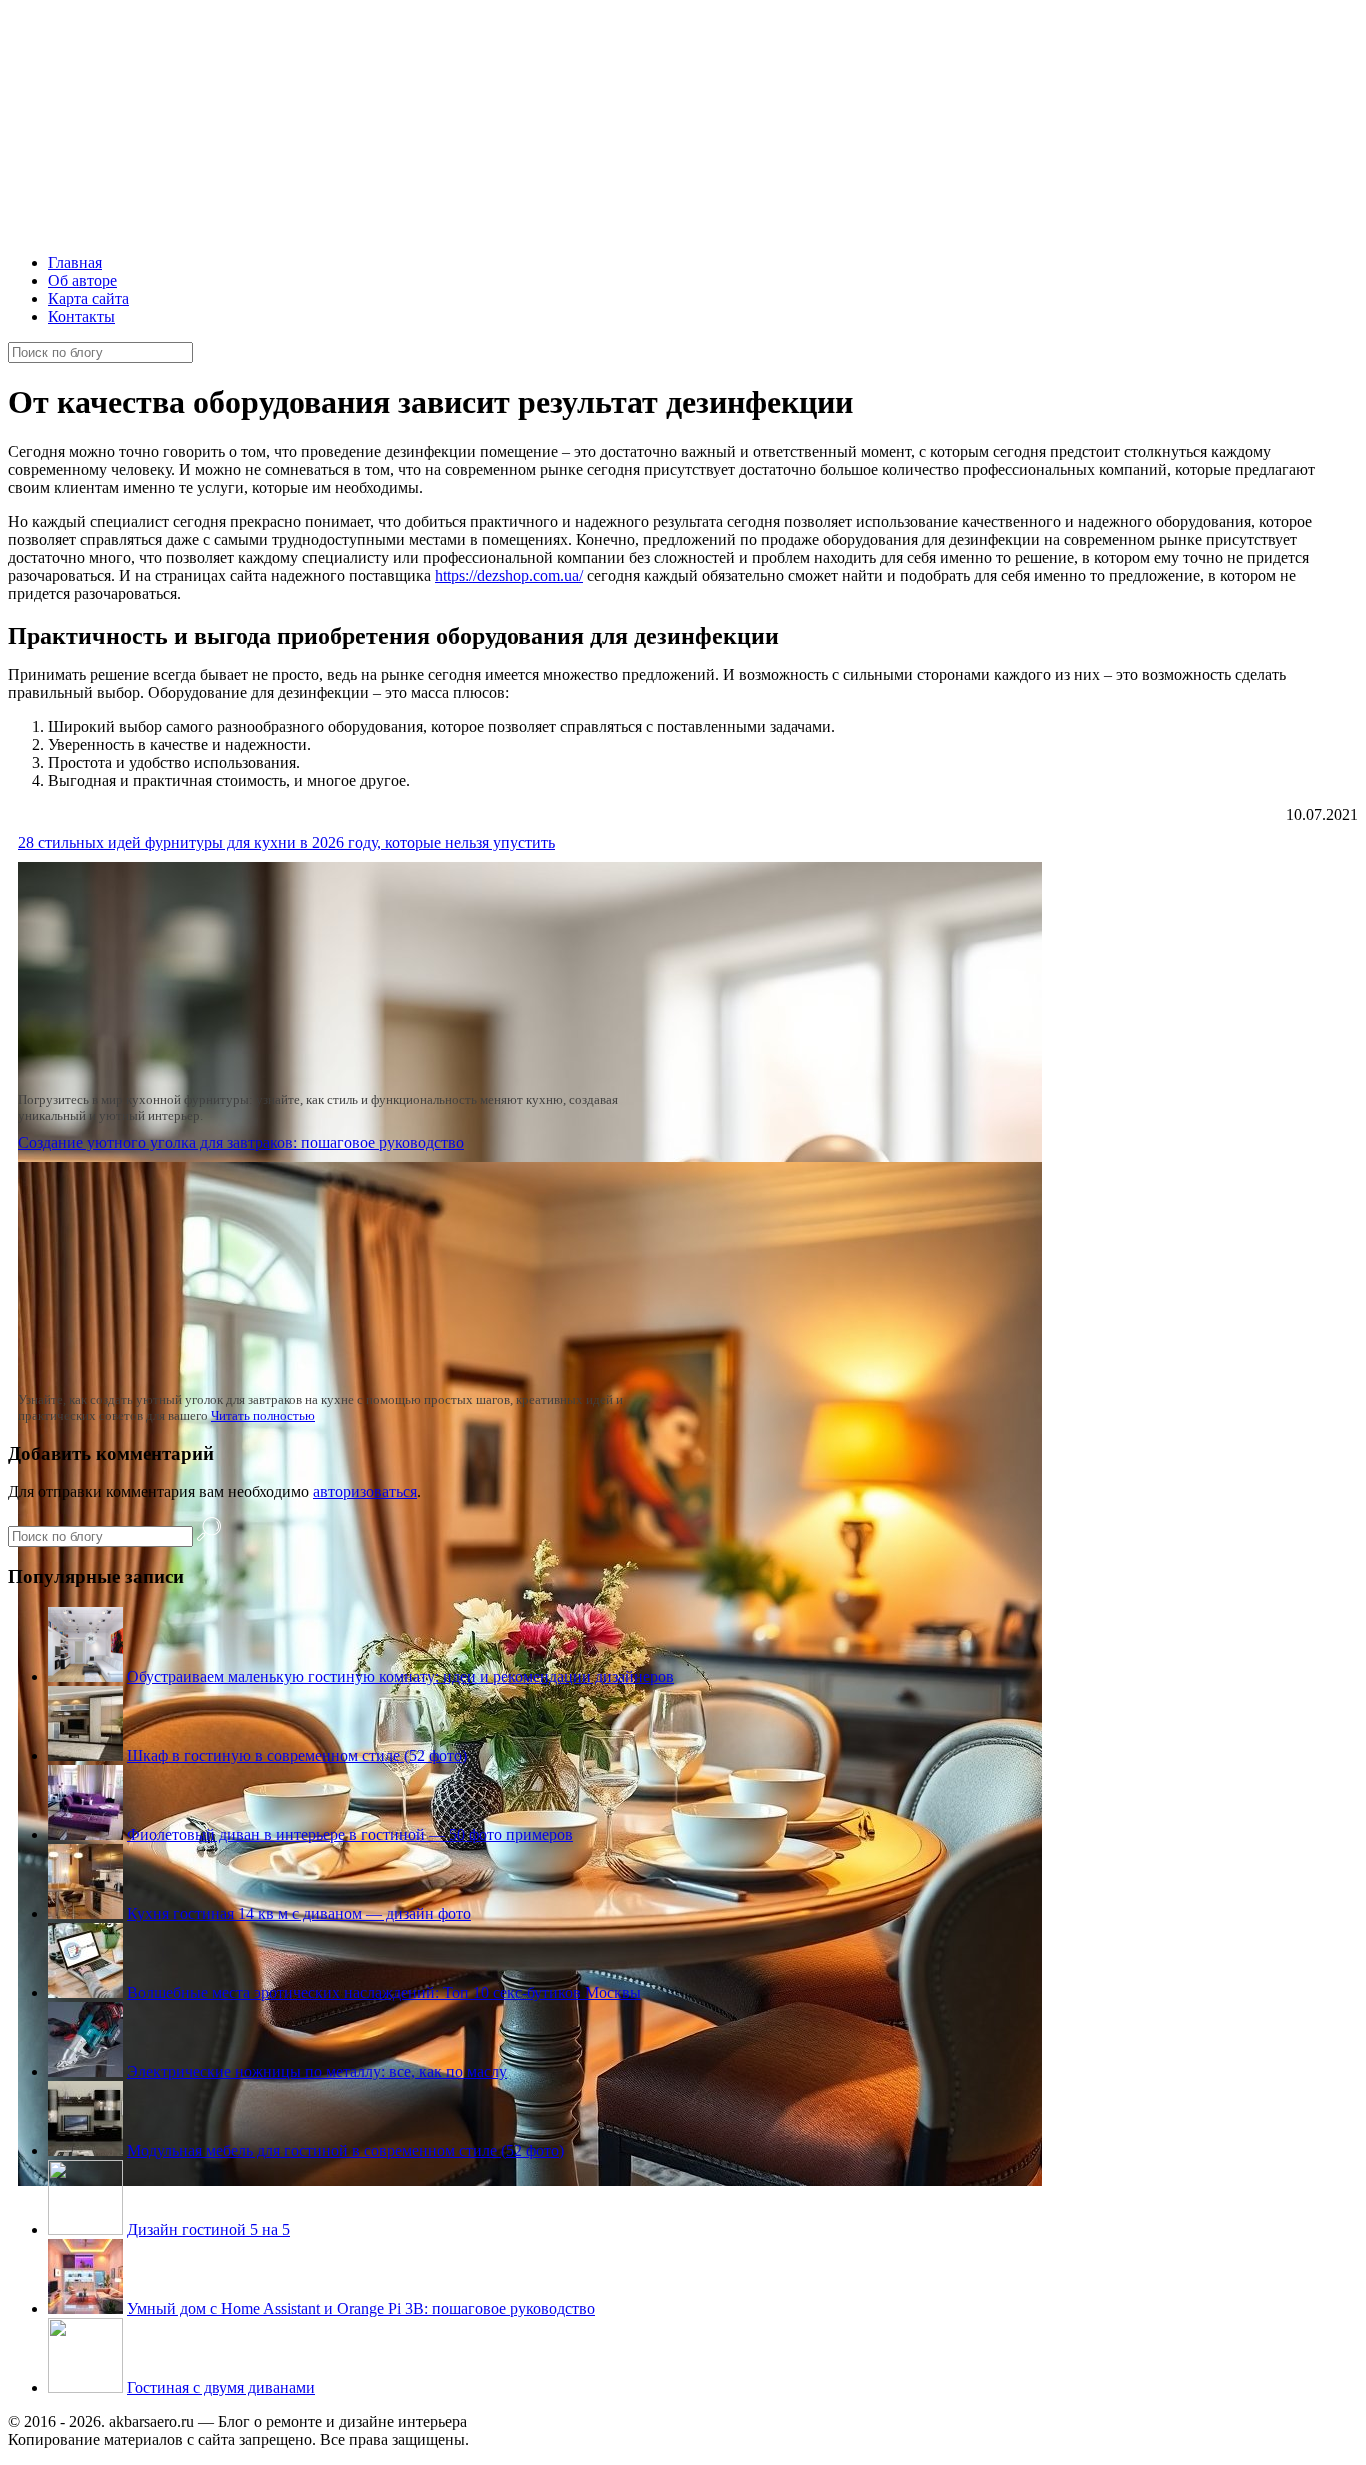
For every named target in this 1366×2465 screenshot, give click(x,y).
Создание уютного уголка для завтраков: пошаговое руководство (241, 1142)
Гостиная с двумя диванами (221, 2387)
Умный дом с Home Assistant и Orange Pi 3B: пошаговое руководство (361, 2308)
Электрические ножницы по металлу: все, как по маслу (317, 2071)
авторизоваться (365, 1491)
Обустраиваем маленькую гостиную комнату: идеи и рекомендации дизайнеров (400, 1676)
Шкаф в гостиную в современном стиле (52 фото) (297, 1755)
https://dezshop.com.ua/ (509, 575)
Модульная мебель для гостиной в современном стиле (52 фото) (345, 2150)
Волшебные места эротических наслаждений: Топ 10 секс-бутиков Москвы (384, 1992)
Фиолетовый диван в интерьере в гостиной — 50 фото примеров (350, 1834)
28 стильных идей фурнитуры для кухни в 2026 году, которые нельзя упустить (286, 842)
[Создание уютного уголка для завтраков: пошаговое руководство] (530, 2180)
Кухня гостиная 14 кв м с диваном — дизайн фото (299, 1913)
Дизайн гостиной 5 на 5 (208, 2229)
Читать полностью (263, 1415)
